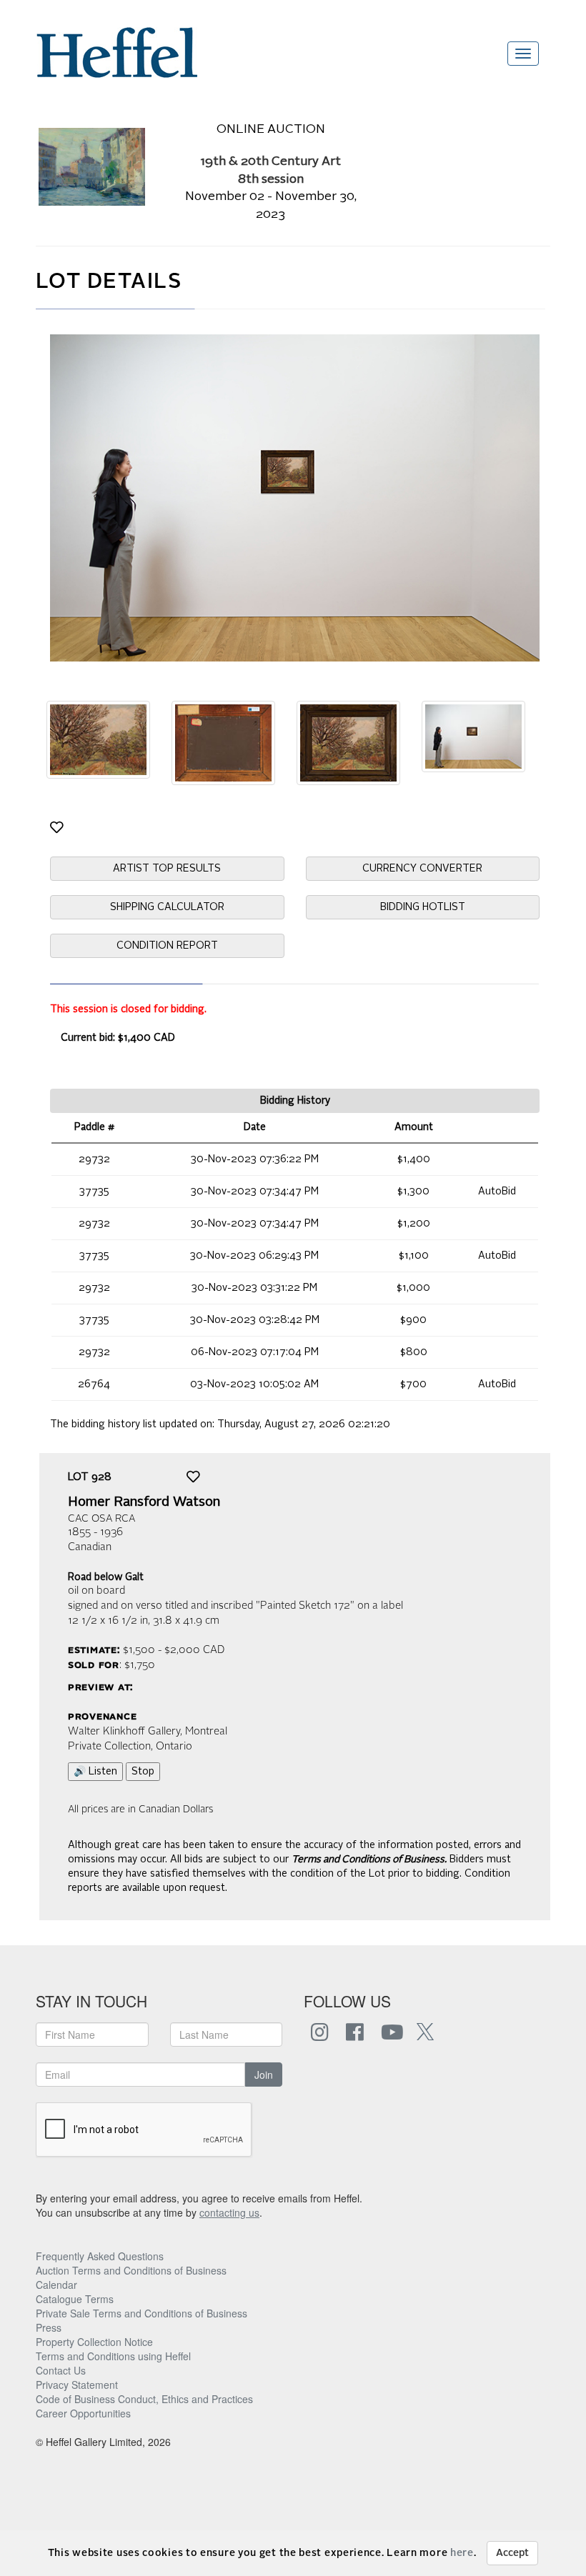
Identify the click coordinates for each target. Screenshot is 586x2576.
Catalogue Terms (75, 2299)
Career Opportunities (83, 2413)
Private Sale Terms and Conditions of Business (141, 2313)
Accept (512, 2553)
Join (264, 2075)
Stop (143, 1772)
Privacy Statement (77, 2385)
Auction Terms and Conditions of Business (131, 2270)
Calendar (56, 2285)
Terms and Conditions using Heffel (113, 2356)
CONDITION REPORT (167, 946)
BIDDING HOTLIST (423, 907)
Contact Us (61, 2370)
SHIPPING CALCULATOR (167, 907)
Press (49, 2327)
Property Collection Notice (94, 2342)
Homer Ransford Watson (144, 1502)
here (462, 2553)
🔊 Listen (95, 1772)
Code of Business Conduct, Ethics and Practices (144, 2399)
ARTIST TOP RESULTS (167, 869)
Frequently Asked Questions (100, 2256)
